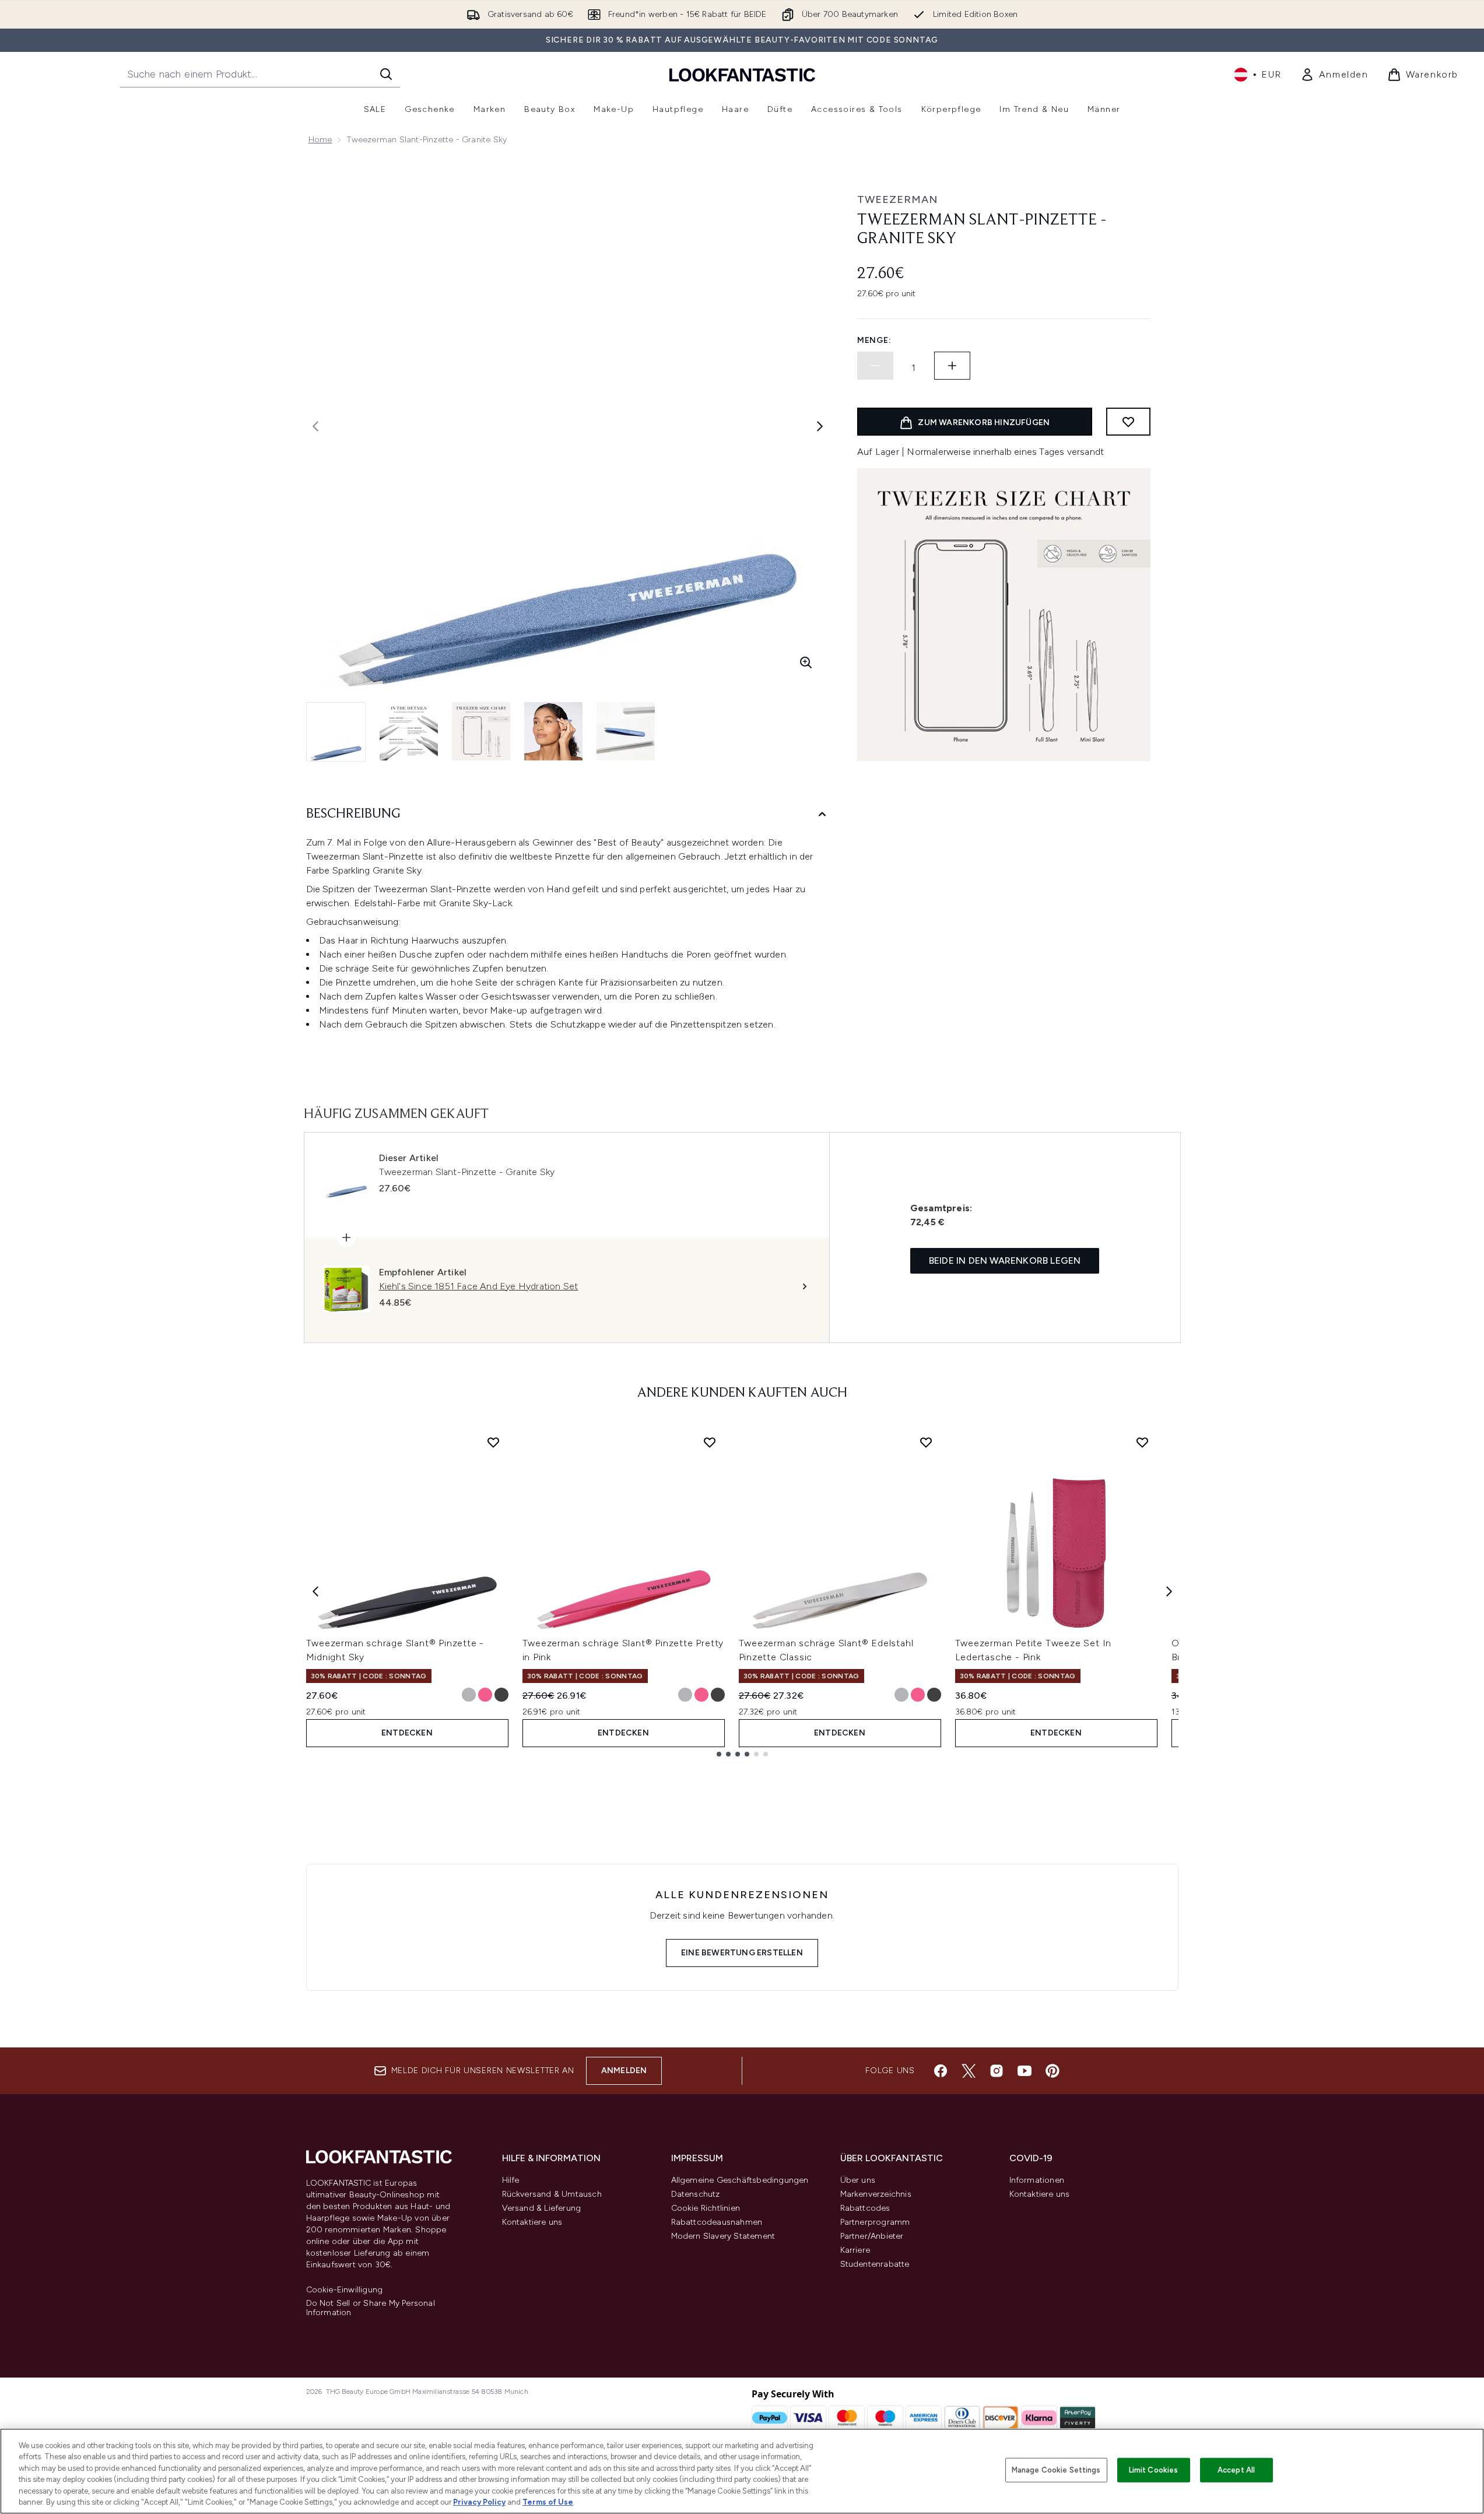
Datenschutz (696, 2194)
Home (320, 140)
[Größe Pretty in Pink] (485, 1695)
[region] (742, 2471)
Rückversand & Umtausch (552, 2194)
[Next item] (1169, 1591)
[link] (1334, 75)
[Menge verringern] (875, 366)
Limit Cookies (1154, 2470)
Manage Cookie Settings (1056, 2470)
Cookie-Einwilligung (345, 2290)
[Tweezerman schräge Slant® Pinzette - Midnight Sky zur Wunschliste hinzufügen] (493, 1442)
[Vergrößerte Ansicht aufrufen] (806, 662)
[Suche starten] (386, 74)
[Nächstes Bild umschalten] (820, 426)
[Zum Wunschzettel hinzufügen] (1128, 422)
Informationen (1037, 2180)
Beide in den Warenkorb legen (1005, 1260)
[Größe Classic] (469, 1695)
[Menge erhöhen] (952, 366)
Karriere (855, 2250)
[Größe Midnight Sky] (501, 1695)
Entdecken (407, 1733)
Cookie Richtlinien (706, 2208)
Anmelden (624, 2071)
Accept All (1236, 2470)
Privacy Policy (479, 2502)
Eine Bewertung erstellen (742, 1953)
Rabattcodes (865, 2208)
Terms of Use (548, 2502)
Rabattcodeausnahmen (717, 2222)
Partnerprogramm (875, 2222)
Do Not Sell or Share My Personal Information (371, 2308)
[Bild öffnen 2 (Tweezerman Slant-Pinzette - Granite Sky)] (409, 731)
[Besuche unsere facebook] (941, 2071)
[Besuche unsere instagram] (997, 2071)
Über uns (858, 2180)
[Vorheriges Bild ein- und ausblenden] (315, 426)
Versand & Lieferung (542, 2208)
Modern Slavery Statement (723, 2236)
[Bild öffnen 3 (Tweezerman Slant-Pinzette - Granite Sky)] (481, 731)
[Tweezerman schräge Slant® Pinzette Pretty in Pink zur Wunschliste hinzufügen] (710, 1442)
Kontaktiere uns (532, 2222)
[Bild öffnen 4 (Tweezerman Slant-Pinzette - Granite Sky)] (553, 731)
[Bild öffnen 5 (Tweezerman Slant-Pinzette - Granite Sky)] (626, 731)
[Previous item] (315, 1591)
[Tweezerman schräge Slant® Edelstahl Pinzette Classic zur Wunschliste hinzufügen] (926, 1442)
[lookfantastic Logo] (742, 74)
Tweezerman (897, 199)
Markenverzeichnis (876, 2194)
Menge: (874, 340)
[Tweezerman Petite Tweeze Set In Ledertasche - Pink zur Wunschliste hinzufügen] (1142, 1442)
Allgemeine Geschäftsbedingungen (740, 2180)
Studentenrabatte (875, 2264)
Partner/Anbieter (872, 2236)
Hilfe (511, 2180)
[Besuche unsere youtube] (1025, 2071)
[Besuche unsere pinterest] (1053, 2071)
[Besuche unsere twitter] (969, 2071)
